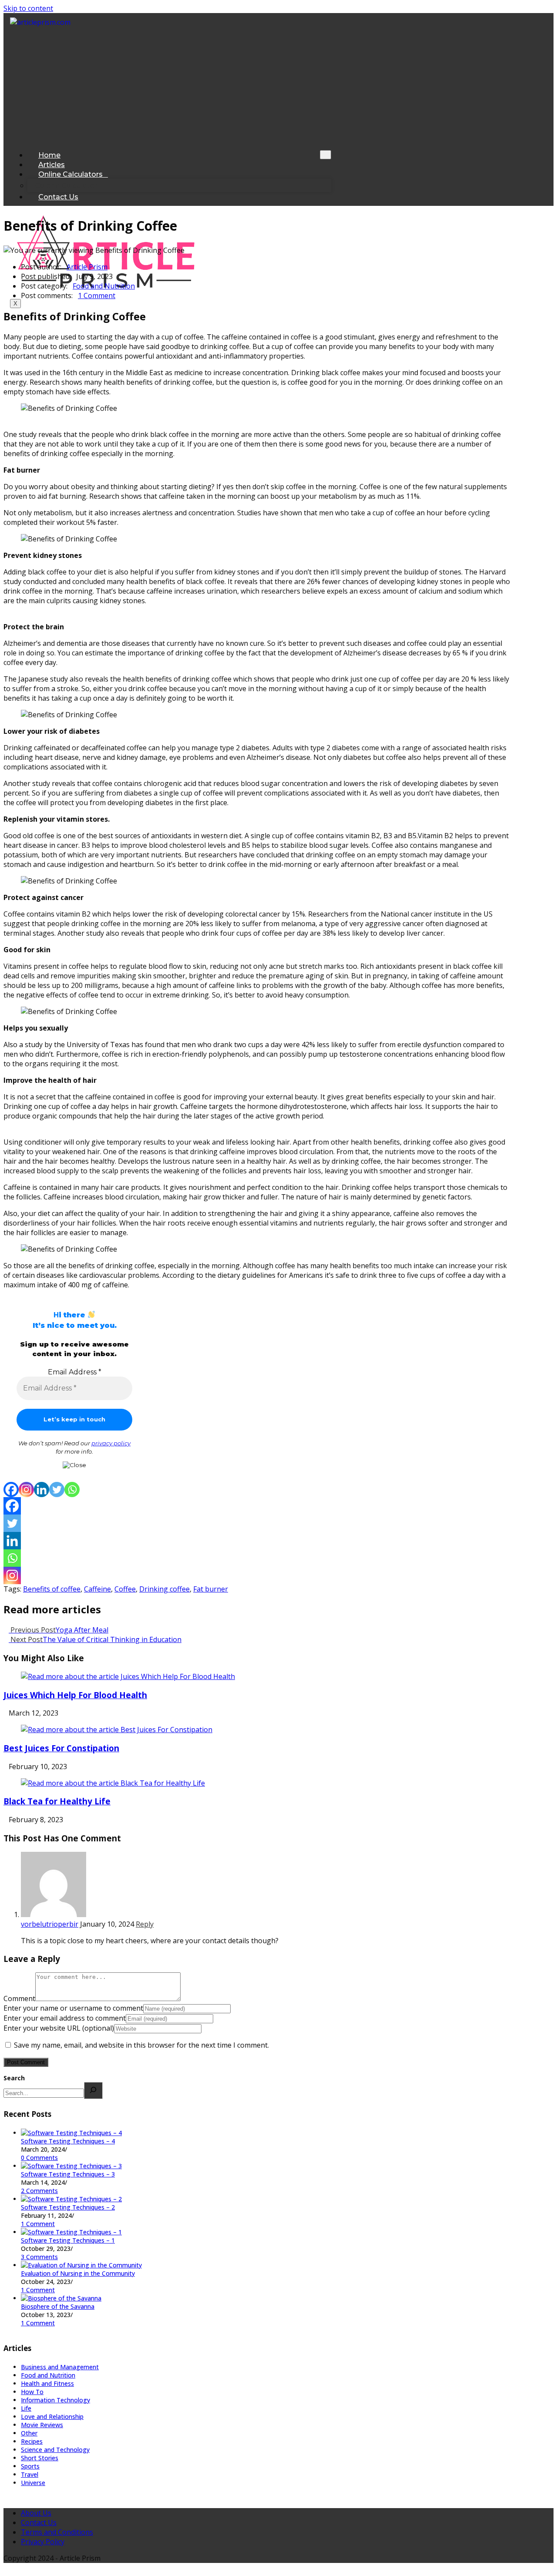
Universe (33, 2483)
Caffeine (97, 1589)
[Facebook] (40, 190)
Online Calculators (70, 174)
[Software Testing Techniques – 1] (71, 2232)
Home (49, 155)
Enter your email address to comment (65, 2018)
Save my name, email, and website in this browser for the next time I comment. (141, 2045)
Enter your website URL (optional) (59, 2028)
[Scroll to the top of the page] (6, 2568)
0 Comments (39, 2158)
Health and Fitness (47, 2383)
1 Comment (97, 296)
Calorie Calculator (66, 186)
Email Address (75, 1372)
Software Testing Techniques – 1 (68, 2240)
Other (29, 2433)
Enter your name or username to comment (73, 2008)
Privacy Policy (43, 2542)
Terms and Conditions (57, 2532)
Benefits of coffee (52, 1589)
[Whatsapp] (72, 1490)
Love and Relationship (52, 2416)
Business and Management (60, 2367)
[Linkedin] (42, 1490)
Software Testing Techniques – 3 (68, 2174)
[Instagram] (59, 190)
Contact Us (58, 197)
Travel (30, 2474)
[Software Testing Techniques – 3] (71, 2166)
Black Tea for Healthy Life (57, 1801)
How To (32, 2392)
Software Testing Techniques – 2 (68, 2207)
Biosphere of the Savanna (58, 2306)
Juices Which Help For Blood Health (75, 1695)
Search (14, 2078)
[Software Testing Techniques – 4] (71, 2133)
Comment (19, 1998)
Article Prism (87, 267)
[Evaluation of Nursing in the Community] (81, 2265)
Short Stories (40, 2458)
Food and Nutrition (104, 286)
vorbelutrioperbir (50, 1924)
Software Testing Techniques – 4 (68, 2141)
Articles (52, 165)
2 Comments (39, 2191)
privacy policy (111, 1443)
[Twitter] (57, 1490)
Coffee (125, 1589)
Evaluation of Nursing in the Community (78, 2273)
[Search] (93, 2091)
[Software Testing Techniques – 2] (71, 2199)
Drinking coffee (164, 1589)
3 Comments (39, 2257)
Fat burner (211, 1589)
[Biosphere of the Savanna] (61, 2298)
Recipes (32, 2441)
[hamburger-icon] (325, 155)
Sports (30, 2466)
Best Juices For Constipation (61, 1748)
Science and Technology (55, 2450)
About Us (36, 2513)
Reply (145, 1924)
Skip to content (28, 8)
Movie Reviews (42, 2425)
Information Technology (55, 2400)
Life (26, 2408)
